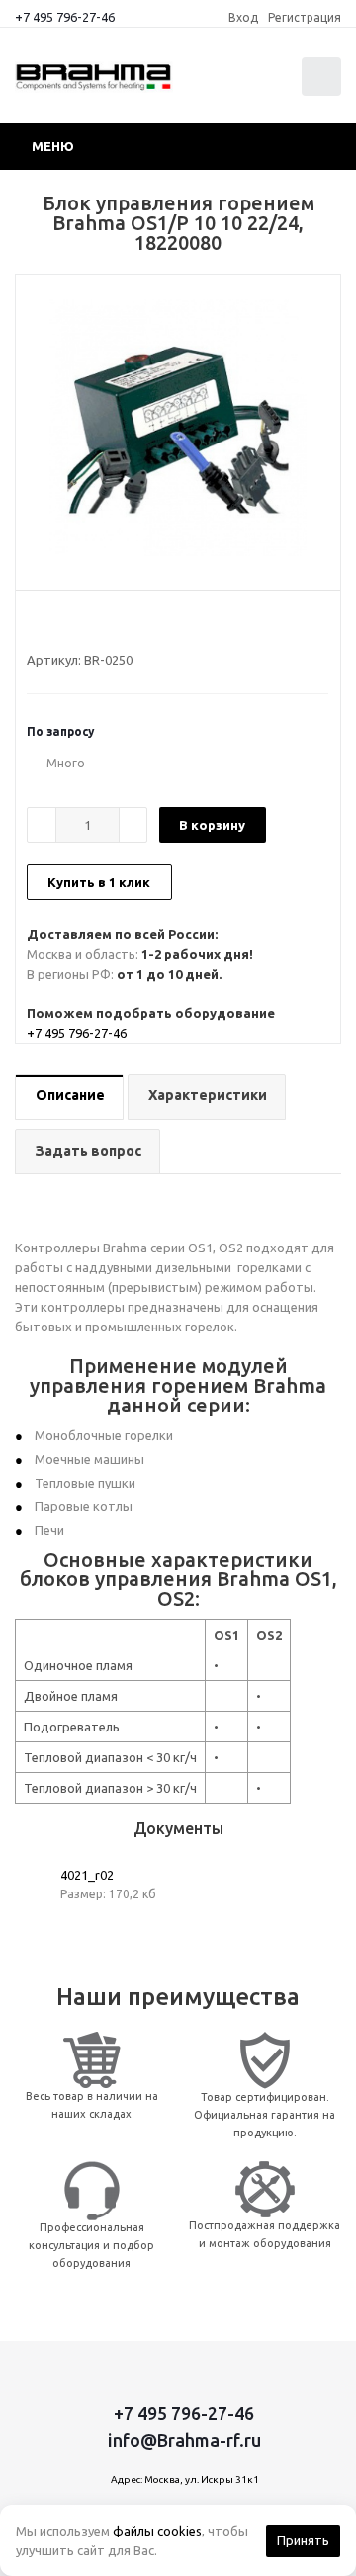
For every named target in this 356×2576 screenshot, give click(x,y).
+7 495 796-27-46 (65, 17)
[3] (74, 624)
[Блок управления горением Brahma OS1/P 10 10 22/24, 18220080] (178, 428)
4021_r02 (87, 1875)
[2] (55, 624)
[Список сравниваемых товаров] (226, 85)
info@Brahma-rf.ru (184, 2440)
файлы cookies (157, 2531)
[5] (111, 624)
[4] (92, 624)
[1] (36, 624)
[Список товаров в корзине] (324, 91)
